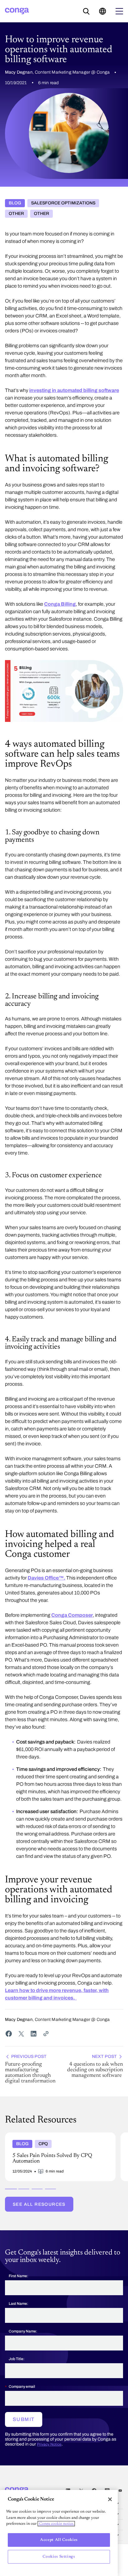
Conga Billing (60, 604)
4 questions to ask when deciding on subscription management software (95, 2066)
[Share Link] (46, 2034)
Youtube (120, 2490)
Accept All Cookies (59, 2540)
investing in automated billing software (74, 390)
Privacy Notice (49, 2444)
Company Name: (23, 2331)
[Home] (17, 11)
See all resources (39, 2204)
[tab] (11, 2189)
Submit (24, 2419)
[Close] (110, 2499)
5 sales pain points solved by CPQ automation (52, 2135)
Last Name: (18, 2304)
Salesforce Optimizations (63, 203)
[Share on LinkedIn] (34, 2034)
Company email (22, 2387)
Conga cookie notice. (56, 2524)
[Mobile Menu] (119, 11)
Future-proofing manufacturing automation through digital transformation (30, 2069)
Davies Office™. (46, 1578)
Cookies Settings (59, 2557)
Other (16, 214)
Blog (15, 203)
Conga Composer (72, 1615)
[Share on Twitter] (21, 2034)
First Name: (18, 2276)
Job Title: (17, 2359)
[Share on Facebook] (9, 2034)
